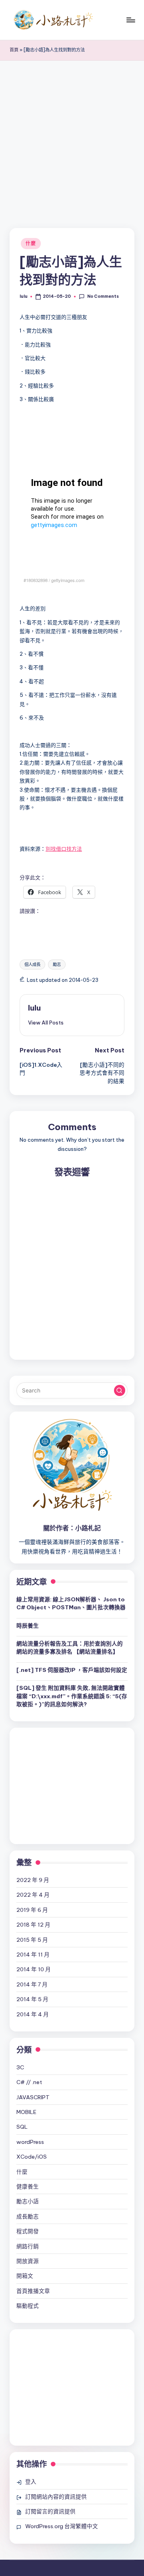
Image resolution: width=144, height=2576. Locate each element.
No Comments (103, 296)
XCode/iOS (32, 2157)
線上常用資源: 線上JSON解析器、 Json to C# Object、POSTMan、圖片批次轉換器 (71, 1603)
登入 (31, 2482)
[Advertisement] (72, 136)
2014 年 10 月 (34, 1969)
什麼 (31, 243)
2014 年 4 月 (33, 2014)
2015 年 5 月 (32, 1940)
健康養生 (28, 2187)
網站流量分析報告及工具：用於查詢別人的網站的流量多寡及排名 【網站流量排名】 (70, 1648)
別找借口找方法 (64, 849)
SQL (22, 2127)
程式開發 (28, 2231)
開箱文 (25, 2276)
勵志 (57, 965)
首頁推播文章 (33, 2291)
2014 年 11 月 (33, 1955)
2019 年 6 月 (32, 1910)
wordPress (30, 2142)
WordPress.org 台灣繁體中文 (62, 2526)
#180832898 (36, 580)
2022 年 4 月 (33, 1895)
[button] (46, 1023)
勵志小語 (28, 2201)
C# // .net (29, 2082)
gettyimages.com (68, 580)
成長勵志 (28, 2216)
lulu (34, 1008)
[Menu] (130, 20)
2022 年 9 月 (33, 1880)
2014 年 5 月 (32, 1999)
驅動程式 (28, 2306)
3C (20, 2067)
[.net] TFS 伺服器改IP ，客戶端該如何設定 (72, 1670)
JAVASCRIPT (33, 2097)
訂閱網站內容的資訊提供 (56, 2497)
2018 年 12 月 (33, 1925)
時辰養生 (28, 1626)
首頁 (14, 50)
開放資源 (28, 2261)
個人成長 (32, 965)
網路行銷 (28, 2246)
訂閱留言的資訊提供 (50, 2511)
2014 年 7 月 (32, 1984)
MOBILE (26, 2112)
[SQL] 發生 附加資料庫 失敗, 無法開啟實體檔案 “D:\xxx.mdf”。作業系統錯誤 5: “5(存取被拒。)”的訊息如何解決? (72, 1696)
